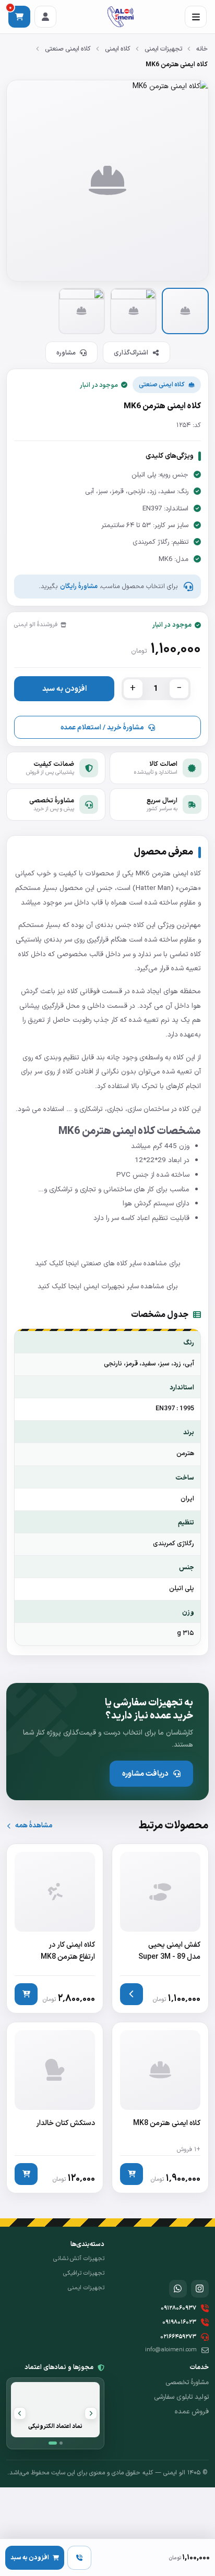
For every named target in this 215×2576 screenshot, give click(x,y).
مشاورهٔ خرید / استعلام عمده (102, 728)
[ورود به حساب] (45, 17)
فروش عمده (192, 2412)
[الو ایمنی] (120, 17)
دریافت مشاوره (145, 1774)
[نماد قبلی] (91, 2413)
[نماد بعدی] (20, 2413)
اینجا (72, 1263)
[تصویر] (185, 311)
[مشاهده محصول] (132, 1994)
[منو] (196, 17)
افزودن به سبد (64, 689)
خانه (202, 49)
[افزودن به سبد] (26, 1994)
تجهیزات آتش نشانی (79, 2258)
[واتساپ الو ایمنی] (178, 2289)
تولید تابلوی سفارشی (181, 2397)
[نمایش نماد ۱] (53, 2443)
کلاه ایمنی (118, 49)
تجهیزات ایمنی (163, 49)
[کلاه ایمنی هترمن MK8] (160, 2108)
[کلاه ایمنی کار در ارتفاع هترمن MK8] (55, 1928)
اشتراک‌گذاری (131, 353)
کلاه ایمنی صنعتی (68, 49)
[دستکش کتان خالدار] (55, 2108)
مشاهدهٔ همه (34, 1826)
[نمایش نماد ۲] (61, 2443)
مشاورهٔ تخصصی (187, 2383)
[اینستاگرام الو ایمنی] (200, 2289)
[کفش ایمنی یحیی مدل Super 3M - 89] (160, 1928)
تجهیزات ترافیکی (84, 2273)
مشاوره (66, 353)
